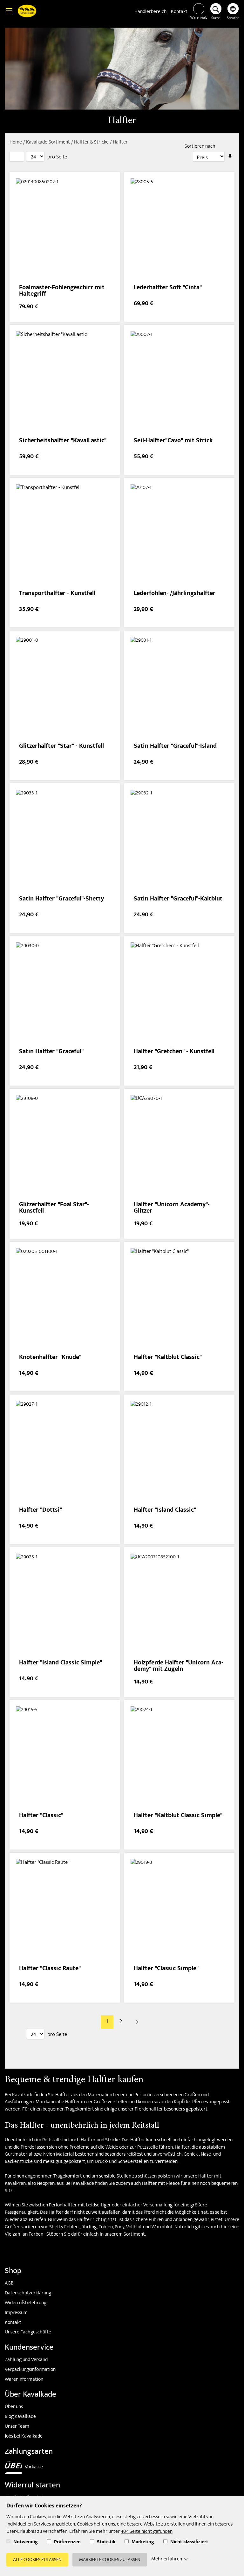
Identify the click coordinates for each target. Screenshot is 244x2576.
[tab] (17, 156)
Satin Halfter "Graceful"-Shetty (61, 899)
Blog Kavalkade (20, 2417)
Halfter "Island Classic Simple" (61, 1663)
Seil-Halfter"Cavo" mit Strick (173, 441)
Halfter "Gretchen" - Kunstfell (174, 1052)
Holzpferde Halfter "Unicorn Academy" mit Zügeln (179, 1666)
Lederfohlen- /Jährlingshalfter (175, 594)
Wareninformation (24, 2380)
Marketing (143, 2543)
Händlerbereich (151, 12)
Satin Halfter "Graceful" (51, 1052)
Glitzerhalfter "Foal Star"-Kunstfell (54, 1208)
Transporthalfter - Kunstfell (57, 594)
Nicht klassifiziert (189, 2543)
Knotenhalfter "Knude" (50, 1358)
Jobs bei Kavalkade (24, 2437)
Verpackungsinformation (30, 2370)
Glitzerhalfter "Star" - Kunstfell (61, 747)
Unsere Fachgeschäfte (28, 2332)
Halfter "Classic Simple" (166, 1969)
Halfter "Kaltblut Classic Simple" (178, 1816)
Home (16, 143)
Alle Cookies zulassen (37, 2560)
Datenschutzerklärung (28, 2293)
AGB (9, 2284)
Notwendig (26, 2543)
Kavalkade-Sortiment (48, 143)
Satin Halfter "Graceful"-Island (175, 747)
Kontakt (179, 12)
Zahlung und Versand (26, 2360)
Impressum (16, 2313)
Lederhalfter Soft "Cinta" (168, 288)
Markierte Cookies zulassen (110, 2560)
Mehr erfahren (167, 2560)
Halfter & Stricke (92, 143)
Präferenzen (67, 2543)
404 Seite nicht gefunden (147, 2532)
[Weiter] (137, 2022)
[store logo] (27, 12)
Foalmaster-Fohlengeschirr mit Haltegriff (62, 291)
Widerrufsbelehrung (26, 2303)
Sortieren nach (200, 147)
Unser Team (17, 2427)
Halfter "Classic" (41, 1816)
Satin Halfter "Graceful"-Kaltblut (178, 899)
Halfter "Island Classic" (165, 1511)
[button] (233, 12)
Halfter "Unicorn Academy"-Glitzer (172, 1208)
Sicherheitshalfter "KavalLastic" (63, 441)
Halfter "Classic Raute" (50, 1969)
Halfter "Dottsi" (41, 1511)
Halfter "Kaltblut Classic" (168, 1358)
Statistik (106, 2543)
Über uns (14, 2407)
